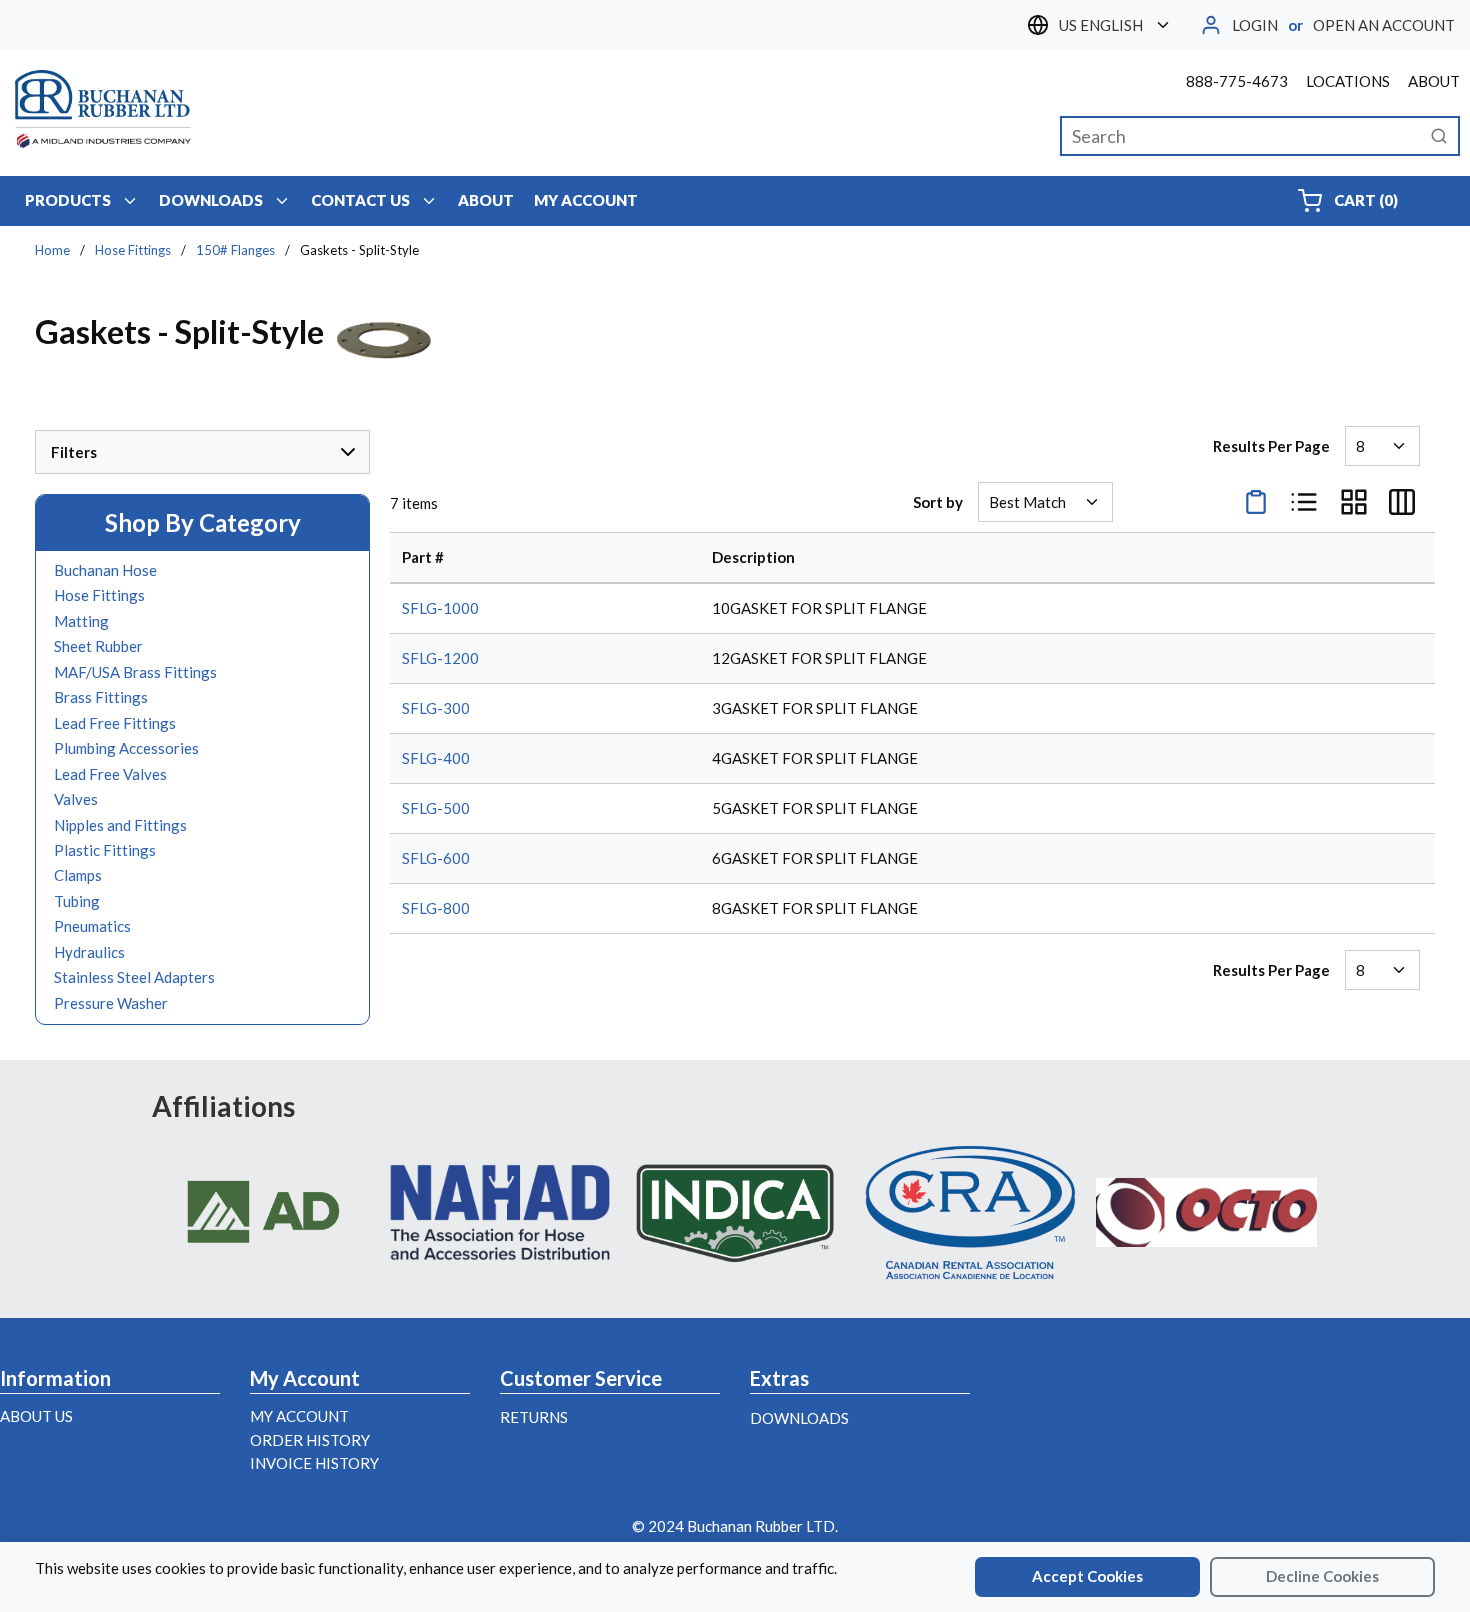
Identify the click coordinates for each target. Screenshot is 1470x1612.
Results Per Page (1271, 446)
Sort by (938, 502)
